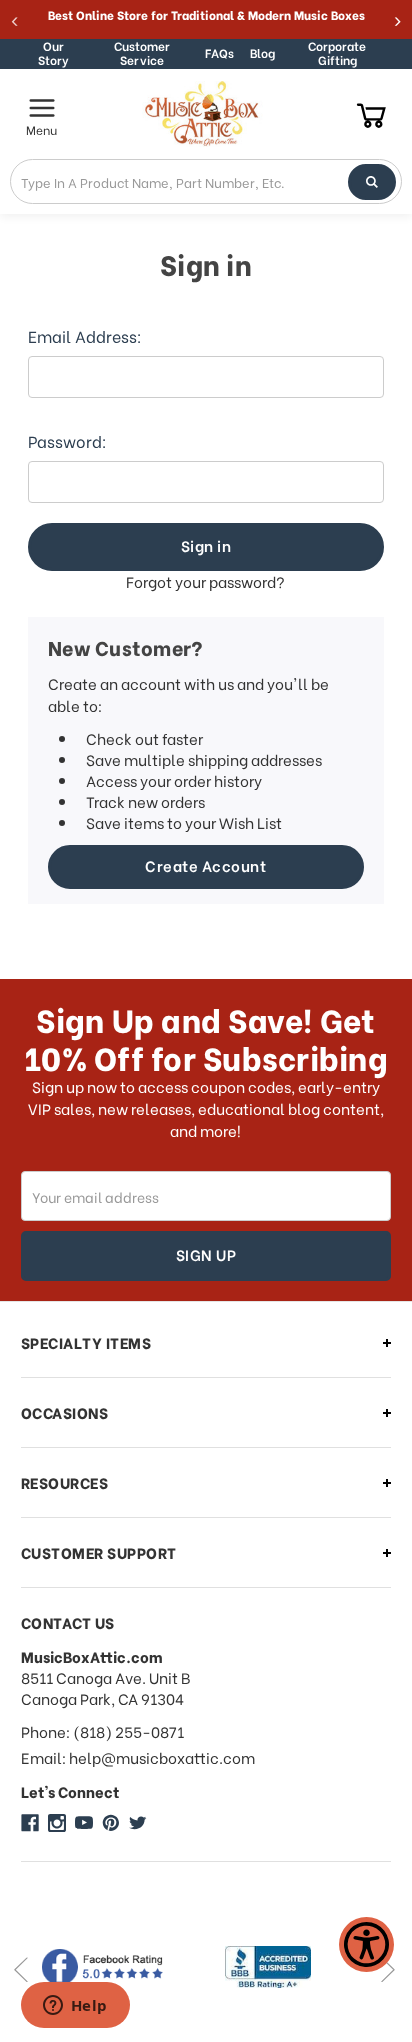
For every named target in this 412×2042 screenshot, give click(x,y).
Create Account (205, 865)
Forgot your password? (205, 581)
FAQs (219, 52)
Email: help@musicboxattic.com (138, 1757)
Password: (67, 441)
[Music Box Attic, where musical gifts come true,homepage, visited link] (205, 114)
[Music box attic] (138, 1823)
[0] (371, 114)
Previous (20, 1969)
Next (387, 1969)
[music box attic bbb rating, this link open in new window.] (300, 1967)
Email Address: (85, 336)
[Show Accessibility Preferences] (366, 1944)
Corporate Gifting (337, 53)
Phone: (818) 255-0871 (102, 1731)
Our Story (53, 53)
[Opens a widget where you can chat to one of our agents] (75, 2007)
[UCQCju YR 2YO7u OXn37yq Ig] (84, 1823)
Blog (262, 52)
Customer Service (142, 53)
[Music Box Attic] (30, 1823)
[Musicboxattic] (57, 1823)
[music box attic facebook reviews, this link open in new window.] (114, 1967)
